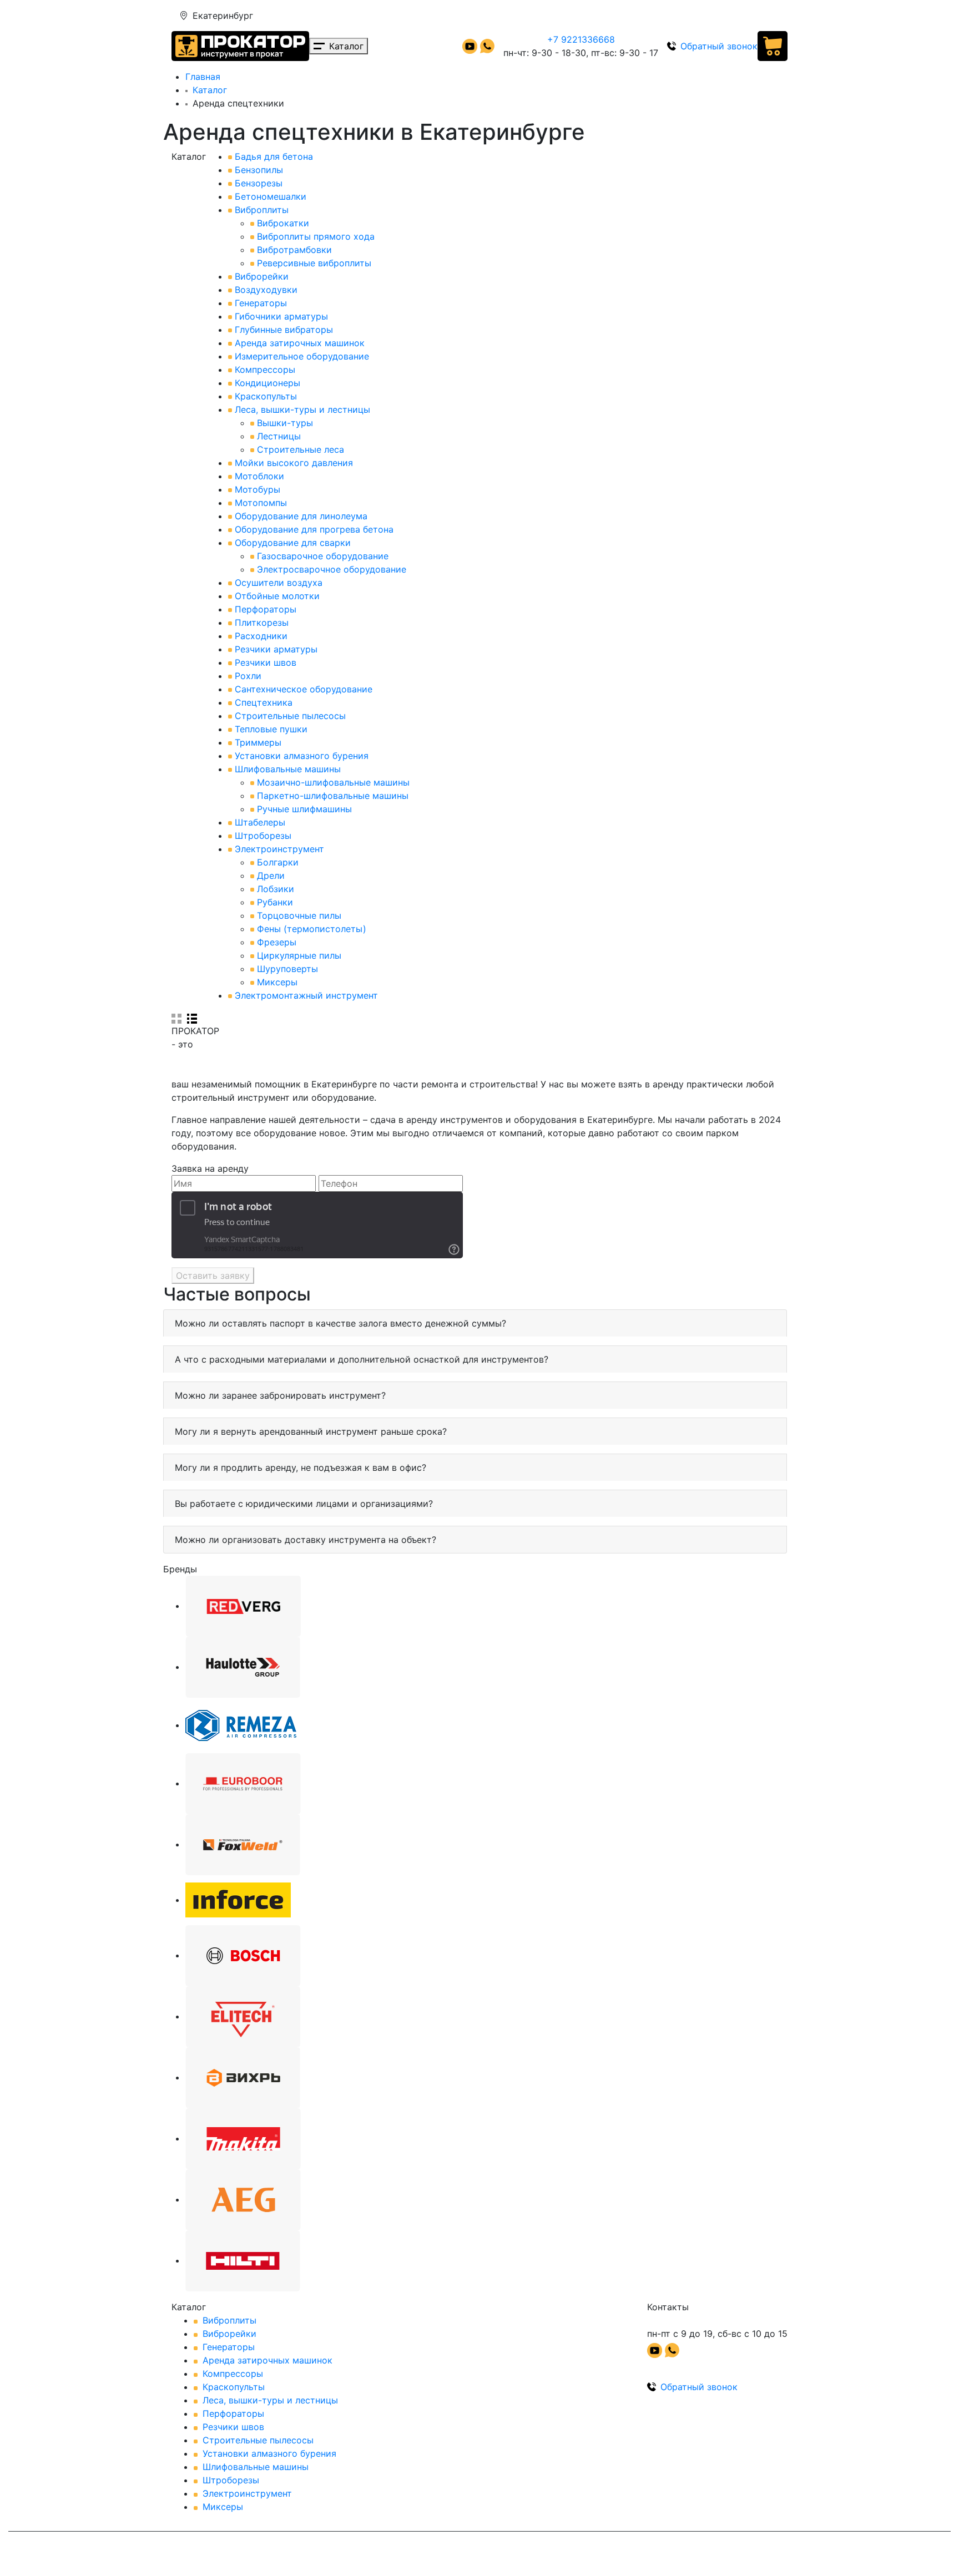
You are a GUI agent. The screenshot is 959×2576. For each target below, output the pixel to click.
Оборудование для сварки (293, 543)
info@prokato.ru (748, 16)
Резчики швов (266, 662)
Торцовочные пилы (299, 915)
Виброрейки (262, 276)
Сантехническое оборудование (304, 689)
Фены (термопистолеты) (312, 929)
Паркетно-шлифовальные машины (333, 796)
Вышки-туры (285, 423)
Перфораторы (266, 609)
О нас (585, 16)
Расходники (261, 636)
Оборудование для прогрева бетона (314, 529)
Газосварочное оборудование (323, 556)
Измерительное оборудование (302, 356)
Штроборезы (263, 836)
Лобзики (276, 889)
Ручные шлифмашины (304, 809)
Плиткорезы (262, 623)
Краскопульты (266, 396)
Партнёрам (630, 16)
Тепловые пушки (271, 729)
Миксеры (277, 982)
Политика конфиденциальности (347, 2556)
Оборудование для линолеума (301, 516)
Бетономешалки (271, 196)
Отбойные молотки (277, 596)
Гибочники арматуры (281, 316)
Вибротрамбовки (294, 250)
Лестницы (279, 436)
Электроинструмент (279, 849)
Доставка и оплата (522, 16)
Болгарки (278, 862)
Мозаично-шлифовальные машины (333, 782)
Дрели (271, 875)
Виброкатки (283, 223)
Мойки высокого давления (294, 463)
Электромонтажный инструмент (306, 995)
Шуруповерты (287, 969)
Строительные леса (301, 449)
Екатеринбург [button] (223, 16)
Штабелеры (260, 822)
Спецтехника (264, 702)
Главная (203, 77)
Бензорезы (259, 183)
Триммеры (258, 742)
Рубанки (275, 902)
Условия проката (435, 16)
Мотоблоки (259, 476)
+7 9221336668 (581, 39)
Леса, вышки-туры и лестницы (302, 409)
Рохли (248, 676)
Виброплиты (262, 210)
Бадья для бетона (274, 156)
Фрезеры (277, 942)
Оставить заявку (213, 1276)
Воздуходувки (266, 290)
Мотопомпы (261, 503)
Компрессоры (265, 370)
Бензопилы (259, 170)
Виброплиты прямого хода (316, 236)
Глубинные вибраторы (284, 330)
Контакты (685, 16)
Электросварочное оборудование (332, 569)
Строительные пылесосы (290, 716)
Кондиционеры (267, 383)
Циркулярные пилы (299, 955)
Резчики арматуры (276, 649)
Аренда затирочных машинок (300, 343)
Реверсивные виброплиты (314, 263)
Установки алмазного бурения (302, 756)
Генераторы (261, 303)
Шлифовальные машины (288, 769)
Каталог (210, 90)
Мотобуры (258, 489)
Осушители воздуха (279, 583)
